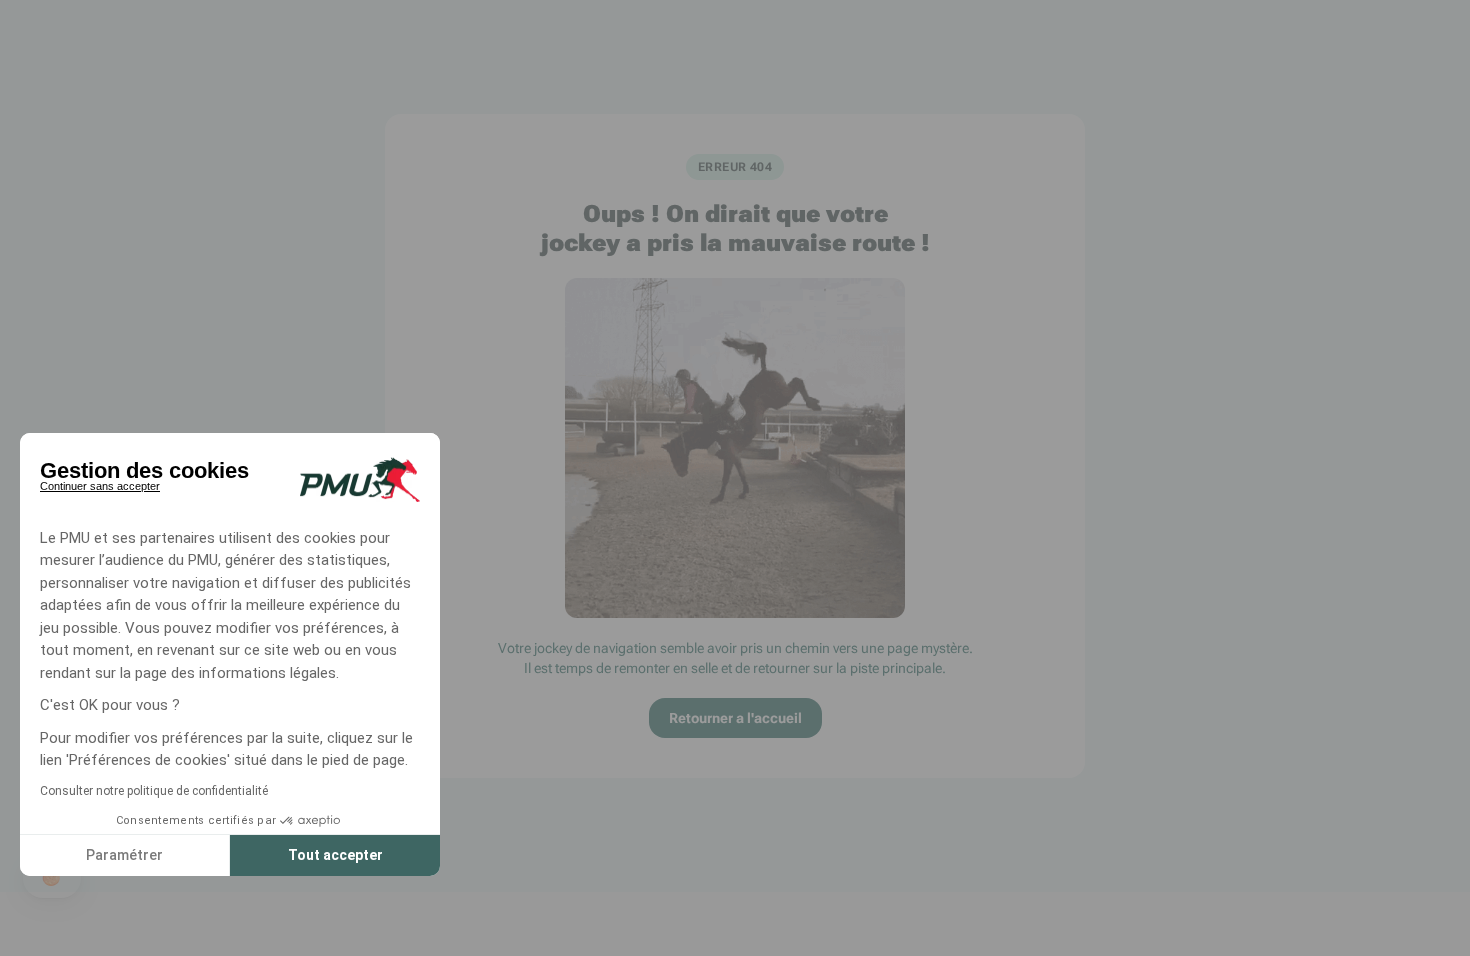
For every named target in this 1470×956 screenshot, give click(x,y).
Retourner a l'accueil (735, 718)
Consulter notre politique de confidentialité (154, 791)
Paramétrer (124, 855)
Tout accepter (335, 855)
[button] (52, 878)
